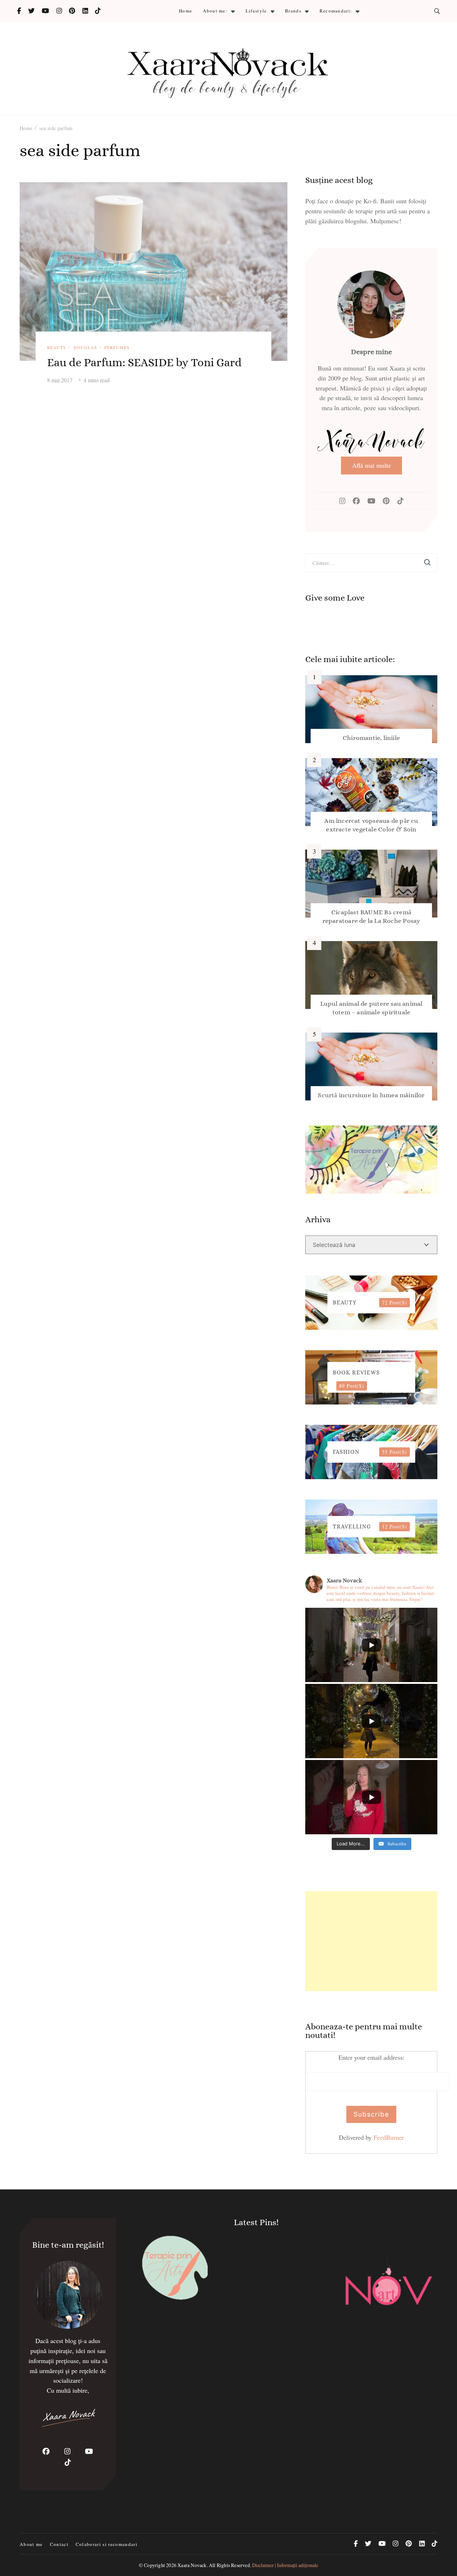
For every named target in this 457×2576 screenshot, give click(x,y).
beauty (57, 347)
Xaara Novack (192, 2565)
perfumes (117, 347)
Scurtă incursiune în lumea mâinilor (371, 1095)
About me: (215, 11)
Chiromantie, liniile (371, 738)
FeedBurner (389, 2137)
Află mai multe (371, 465)
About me (31, 2544)
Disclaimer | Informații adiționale (285, 2565)
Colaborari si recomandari (107, 2544)
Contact (59, 2544)
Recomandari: (336, 11)
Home (185, 11)
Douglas (85, 347)
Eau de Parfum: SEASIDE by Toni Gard (144, 362)
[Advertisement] (371, 1941)
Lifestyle (256, 11)
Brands (293, 11)
